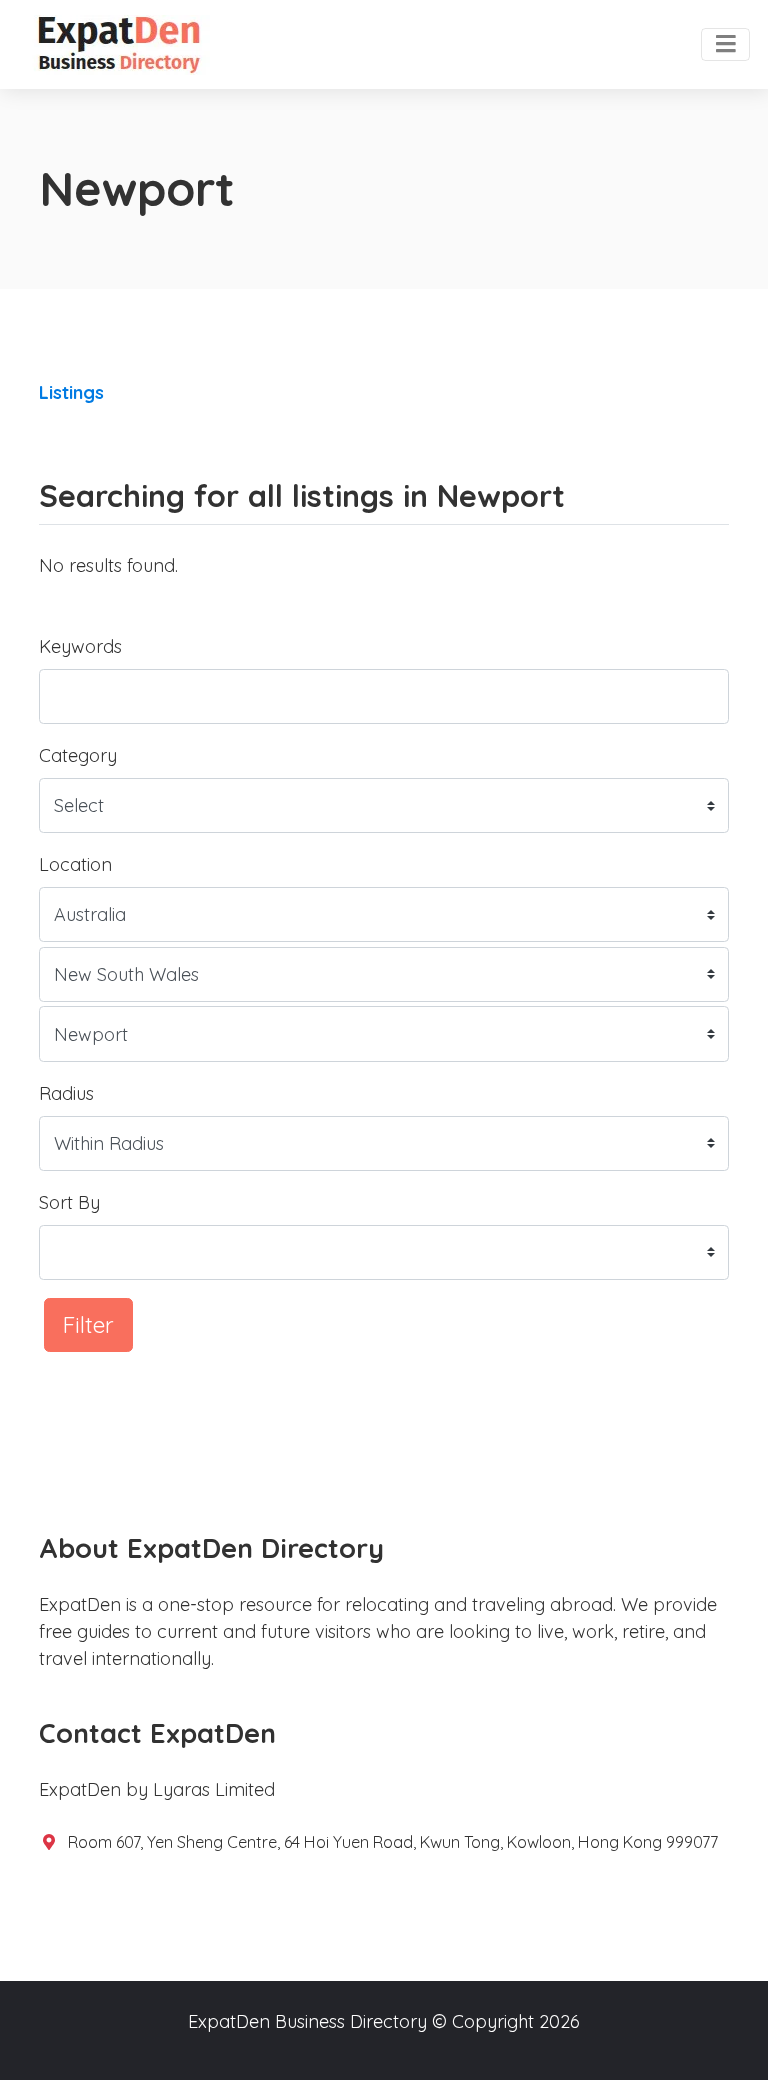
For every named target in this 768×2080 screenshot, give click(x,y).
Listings (71, 392)
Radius (66, 1093)
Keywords (80, 646)
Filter (88, 1324)
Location (75, 864)
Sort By (69, 1202)
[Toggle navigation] (725, 45)
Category (78, 755)
